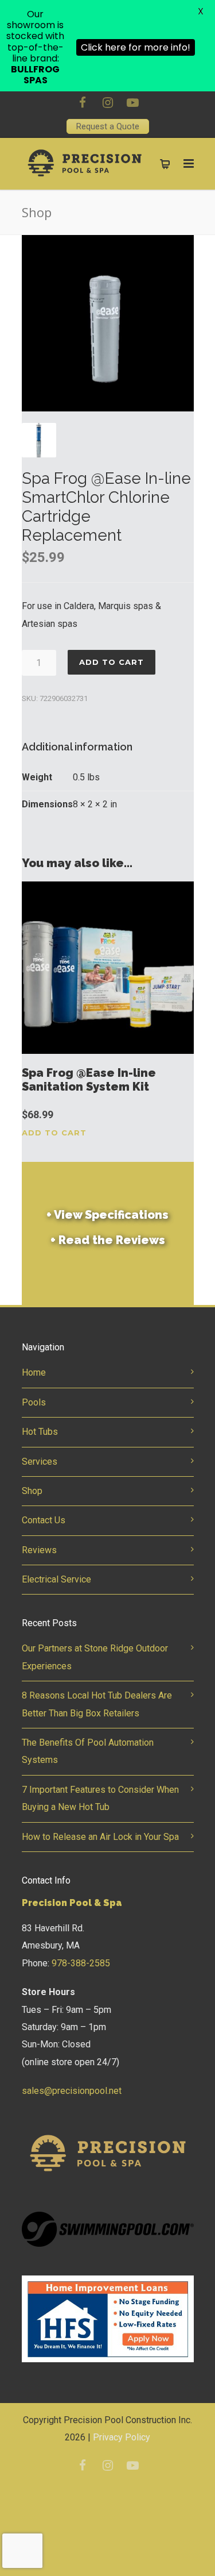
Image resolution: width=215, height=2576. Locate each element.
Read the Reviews (108, 1240)
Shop (32, 1491)
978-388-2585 (81, 1963)
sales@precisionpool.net (72, 2091)
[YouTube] (133, 103)
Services (40, 1462)
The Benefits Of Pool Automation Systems (88, 1751)
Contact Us (44, 1520)
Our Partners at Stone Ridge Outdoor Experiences (95, 1657)
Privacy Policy (122, 2437)
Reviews (39, 1550)
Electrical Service (56, 1579)
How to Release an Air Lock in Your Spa (100, 1837)
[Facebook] (83, 103)
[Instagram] (108, 103)
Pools (34, 1402)
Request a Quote (108, 126)
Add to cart (112, 662)
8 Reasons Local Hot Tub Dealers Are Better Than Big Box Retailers (97, 1704)
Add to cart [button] (54, 1133)
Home (34, 1372)
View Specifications (107, 1215)
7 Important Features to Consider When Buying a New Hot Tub (100, 1798)
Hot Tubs (40, 1432)
